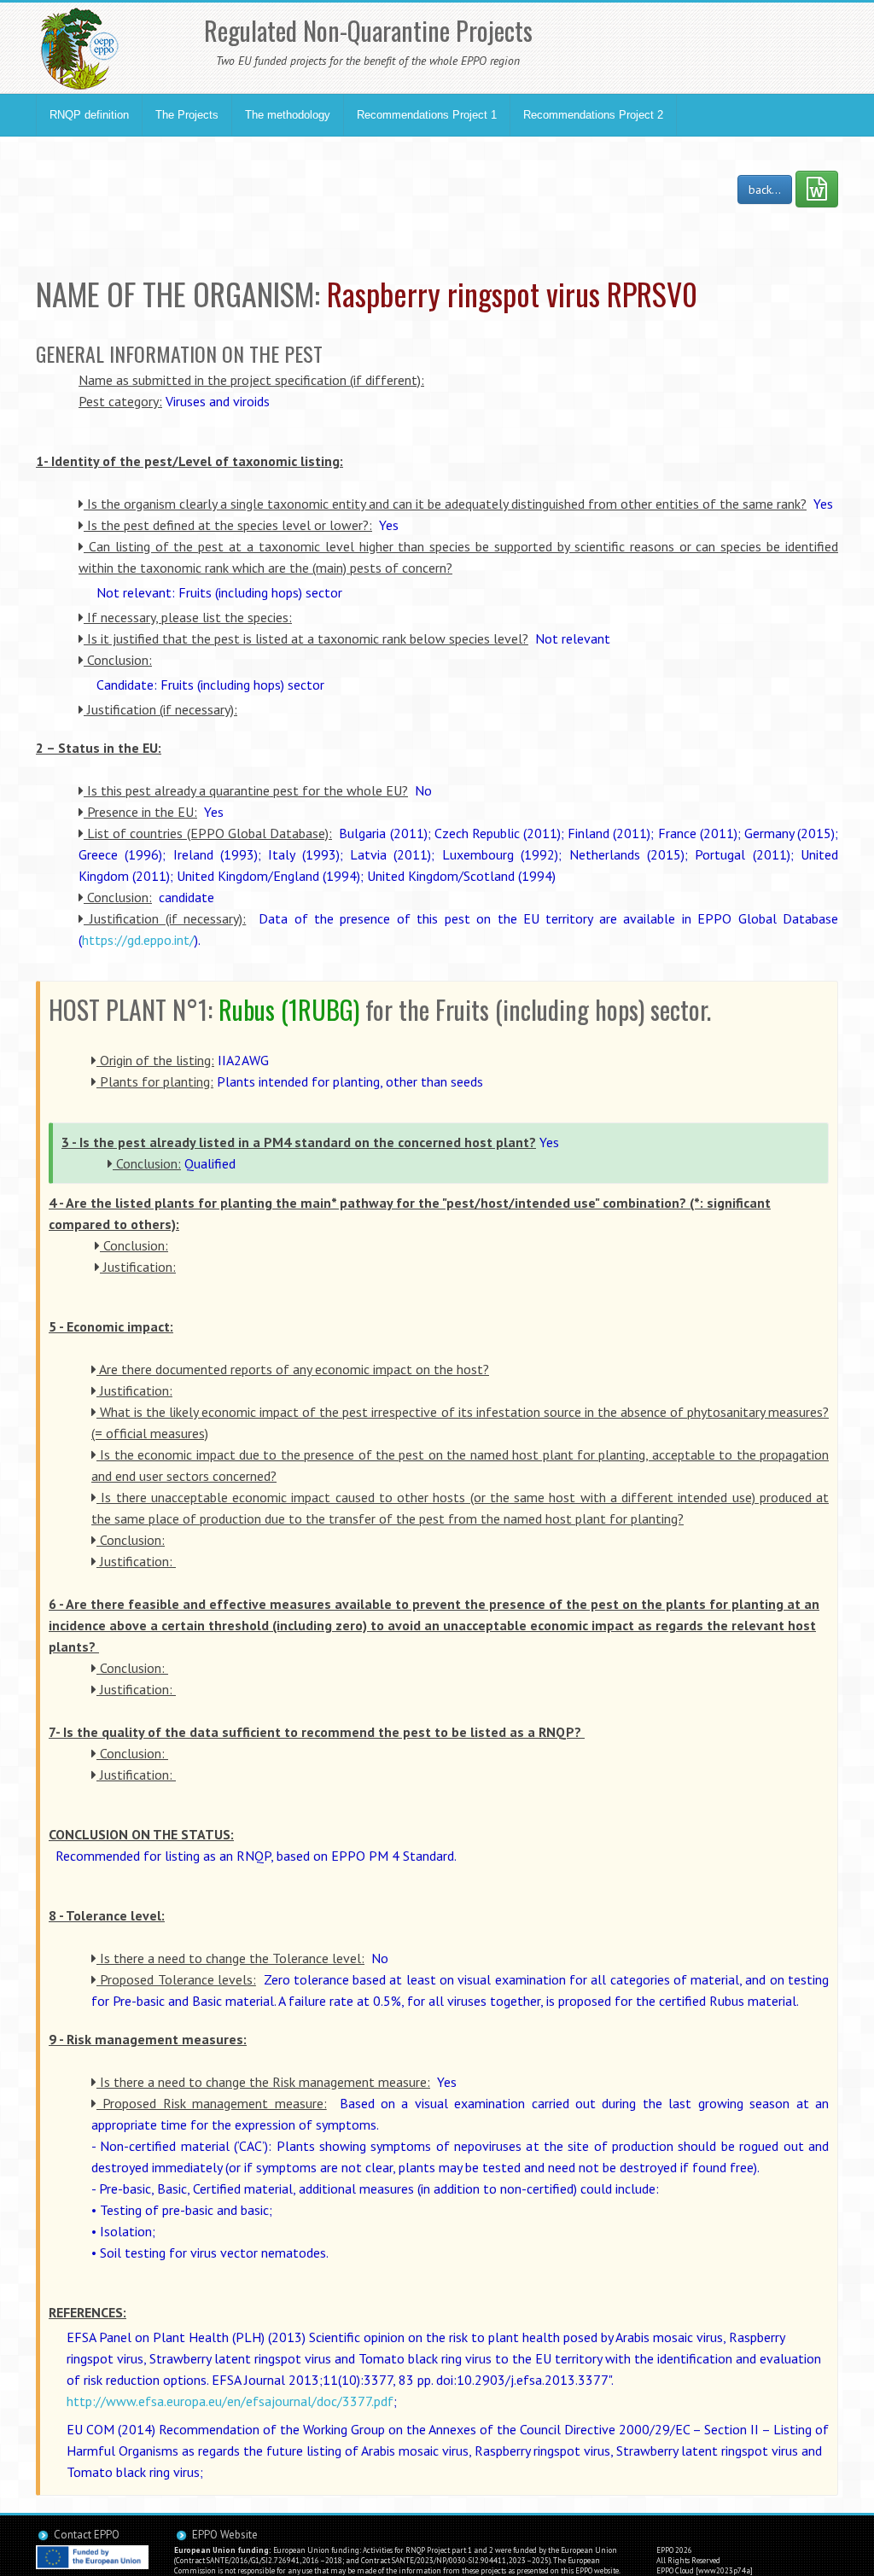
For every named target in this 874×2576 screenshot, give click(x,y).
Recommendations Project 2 (593, 115)
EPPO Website (225, 2535)
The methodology (288, 115)
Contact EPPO (87, 2535)
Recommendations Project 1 (427, 115)
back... (765, 189)
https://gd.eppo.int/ (138, 940)
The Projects (187, 115)
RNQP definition (89, 115)
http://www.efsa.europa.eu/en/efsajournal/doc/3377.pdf (230, 2401)
